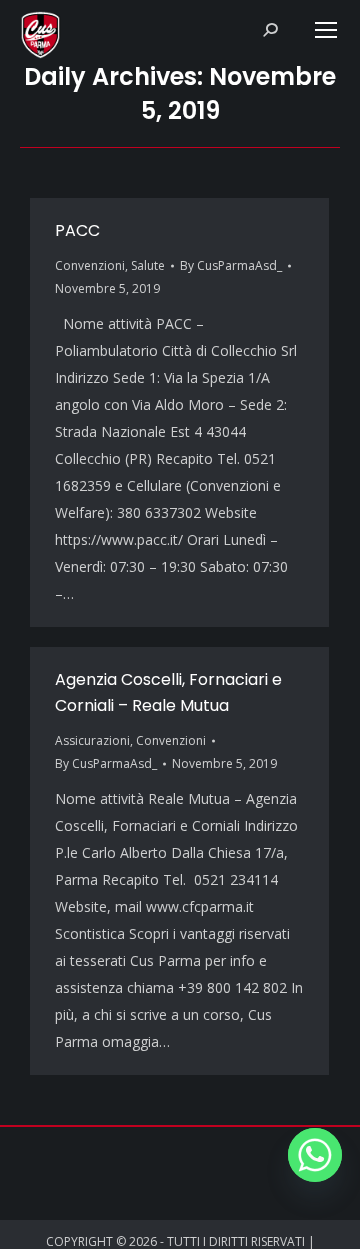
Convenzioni (90, 265)
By (231, 265)
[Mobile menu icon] (326, 30)
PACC (77, 230)
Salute (148, 265)
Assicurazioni (92, 740)
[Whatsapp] (315, 1155)
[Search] (270, 30)
